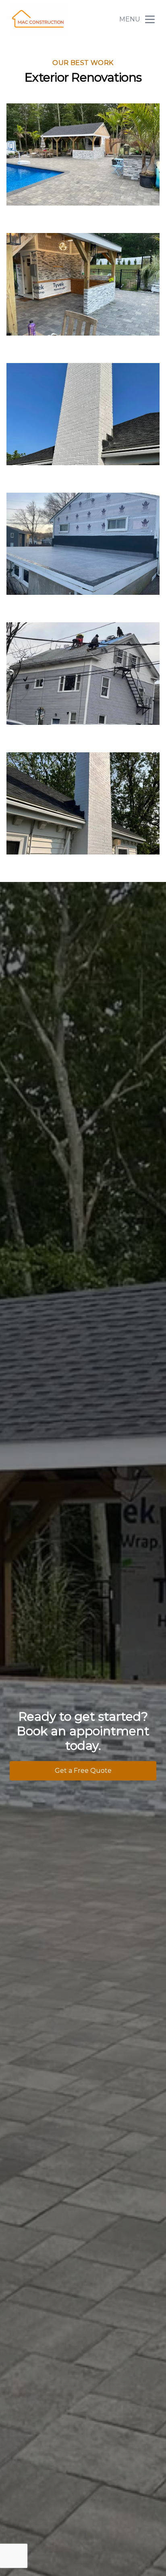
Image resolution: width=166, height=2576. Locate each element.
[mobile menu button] (150, 19)
